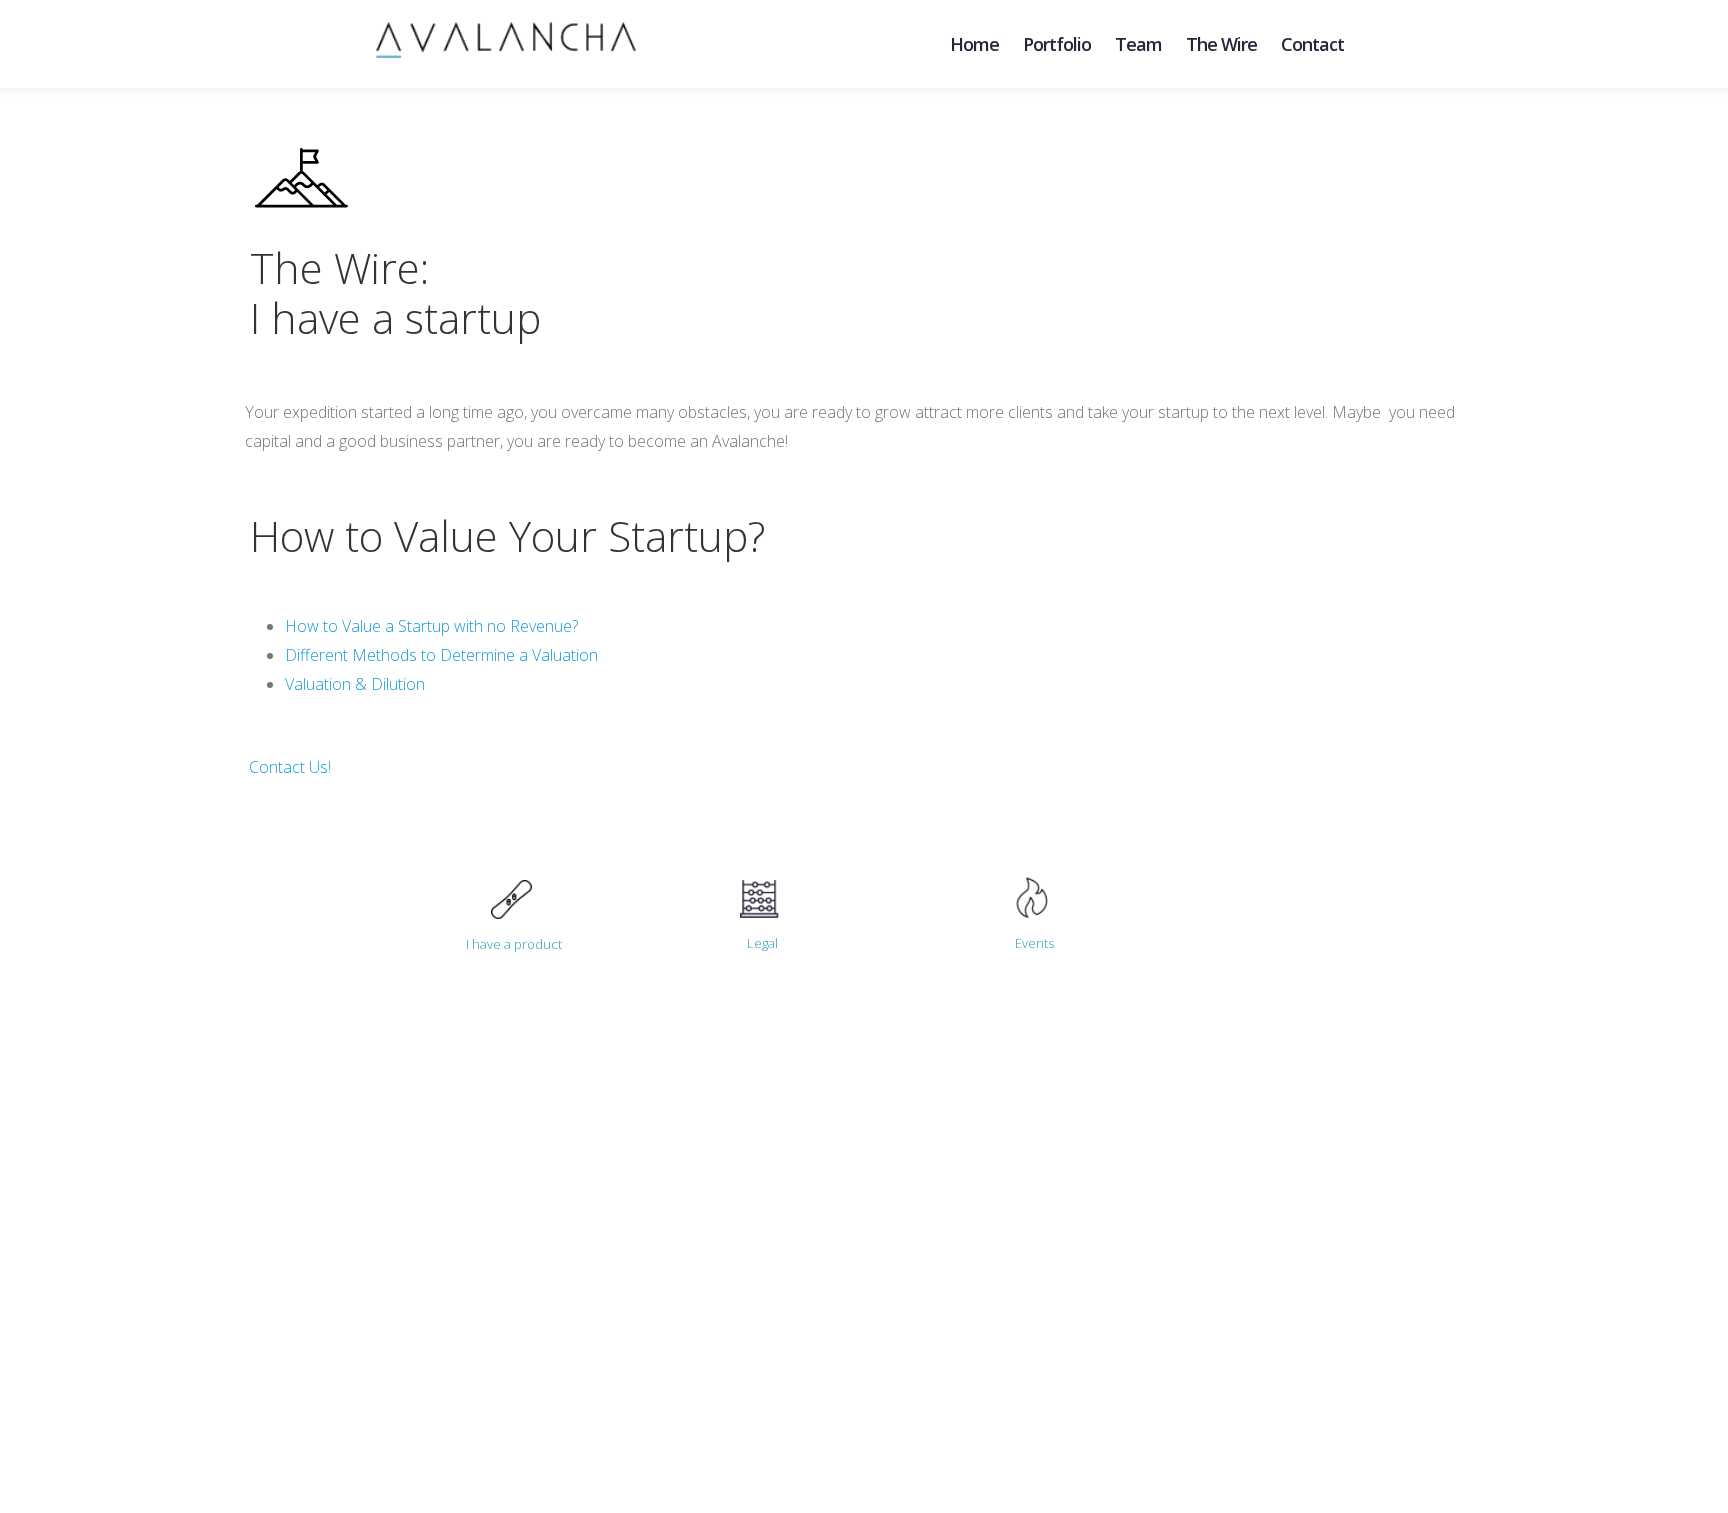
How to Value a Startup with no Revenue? (431, 626)
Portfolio (1057, 44)
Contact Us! (290, 767)
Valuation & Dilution (357, 684)
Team (1138, 44)
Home (974, 44)
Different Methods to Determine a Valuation (441, 655)
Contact (1312, 44)
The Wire (1221, 44)
